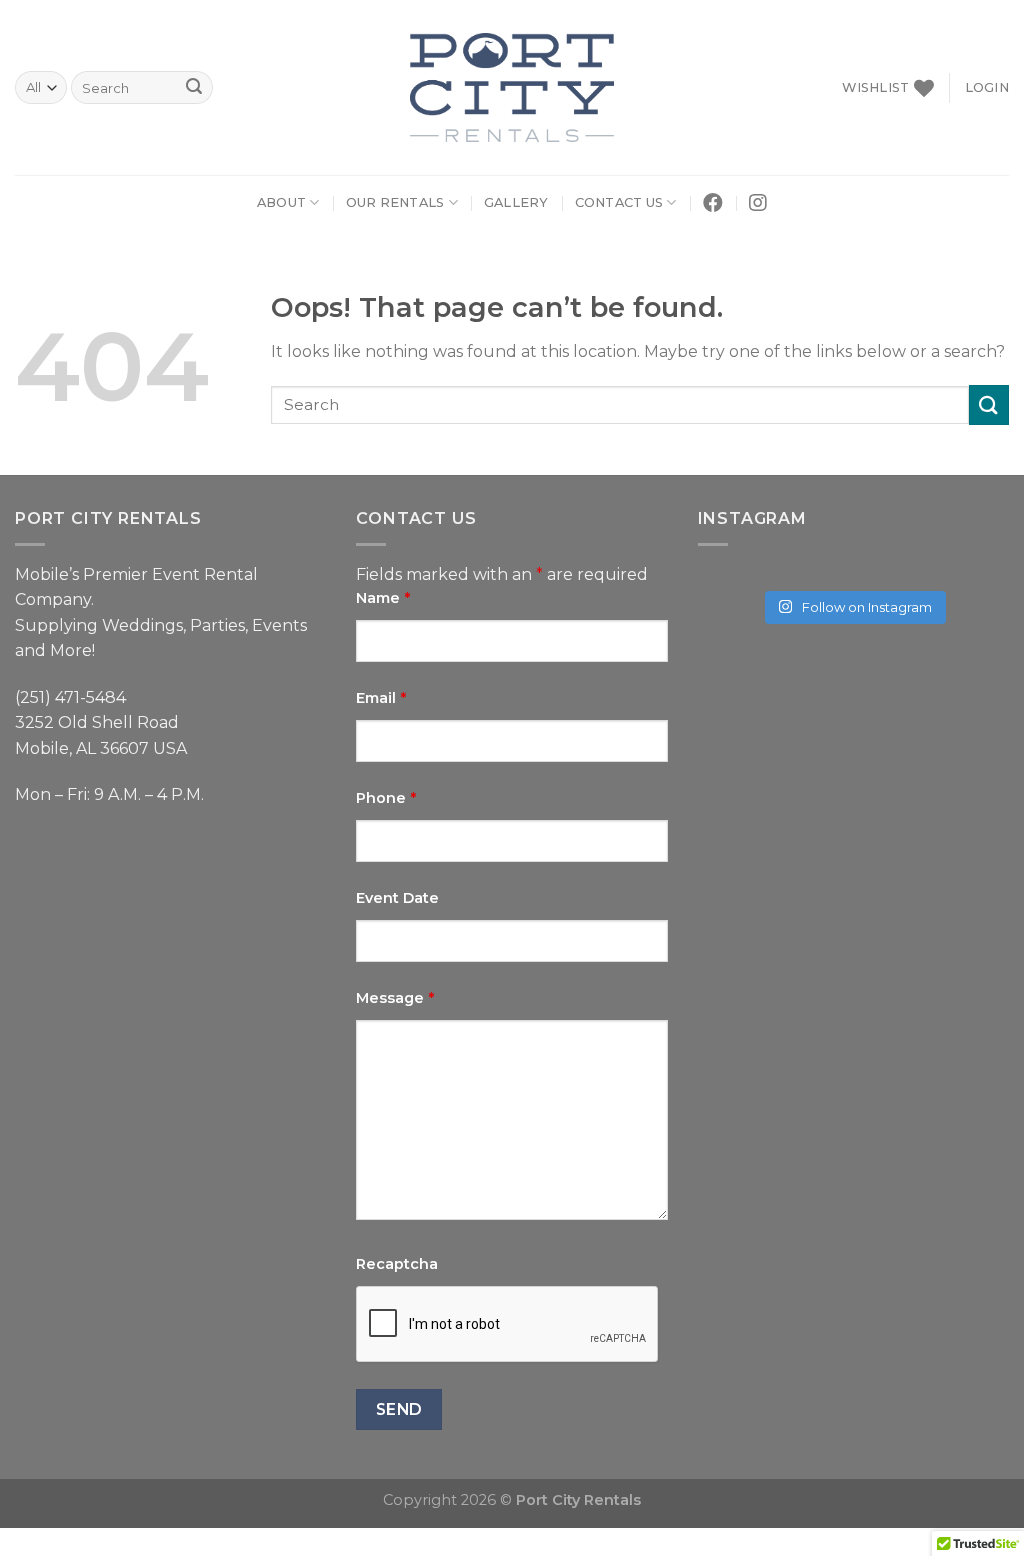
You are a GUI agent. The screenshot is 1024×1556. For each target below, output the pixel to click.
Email (381, 698)
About (281, 202)
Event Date (397, 898)
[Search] (194, 88)
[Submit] (989, 404)
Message (395, 998)
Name (383, 598)
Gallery (516, 202)
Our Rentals (395, 202)
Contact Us (619, 202)
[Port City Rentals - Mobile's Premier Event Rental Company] (512, 87)
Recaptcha (397, 1264)
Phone (386, 798)
